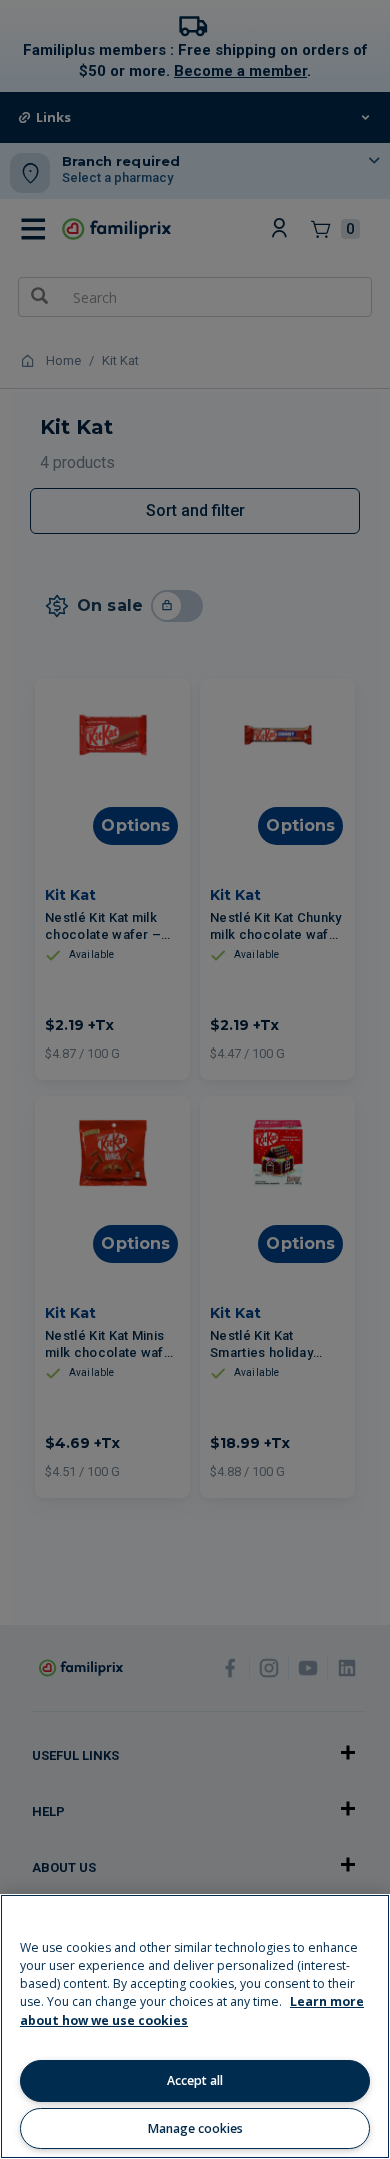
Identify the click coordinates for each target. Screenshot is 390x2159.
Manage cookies (195, 2128)
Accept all (195, 2080)
